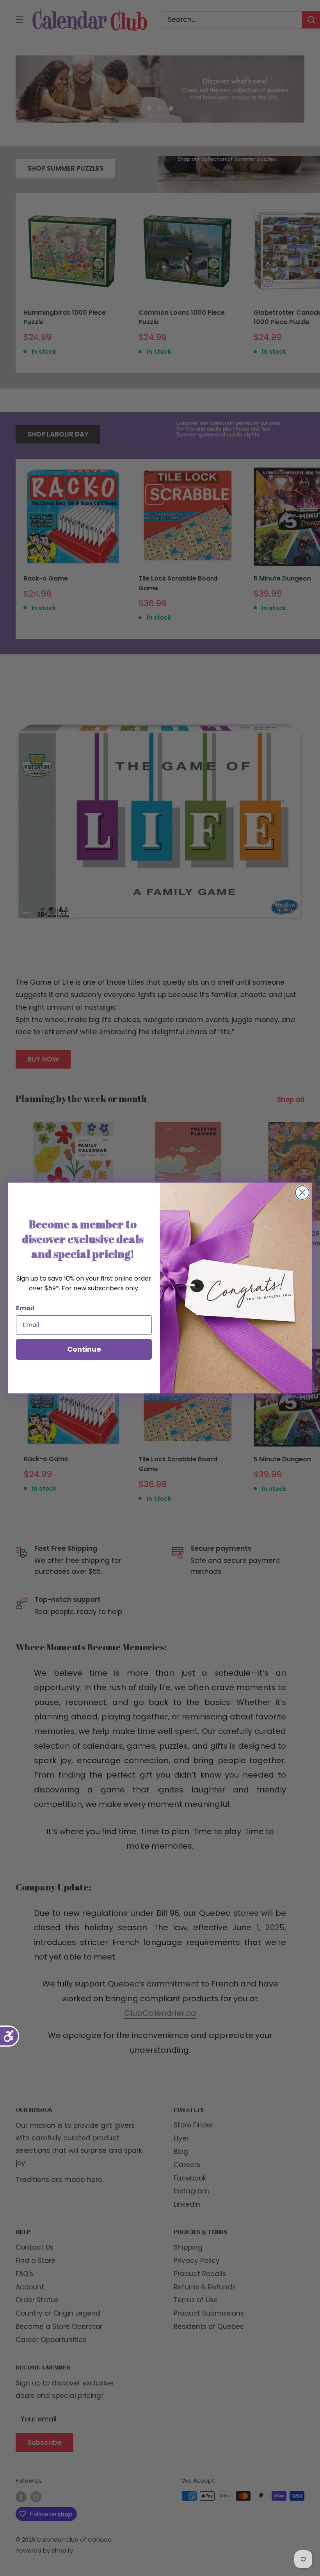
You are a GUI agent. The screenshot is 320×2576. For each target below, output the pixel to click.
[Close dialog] (302, 1193)
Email (25, 1308)
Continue (84, 1349)
